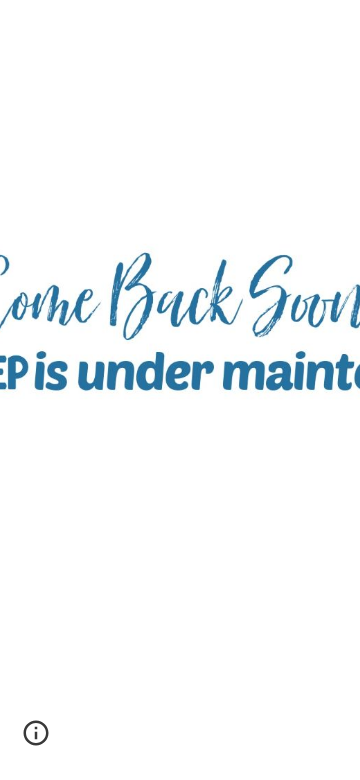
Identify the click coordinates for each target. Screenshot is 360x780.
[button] (36, 740)
